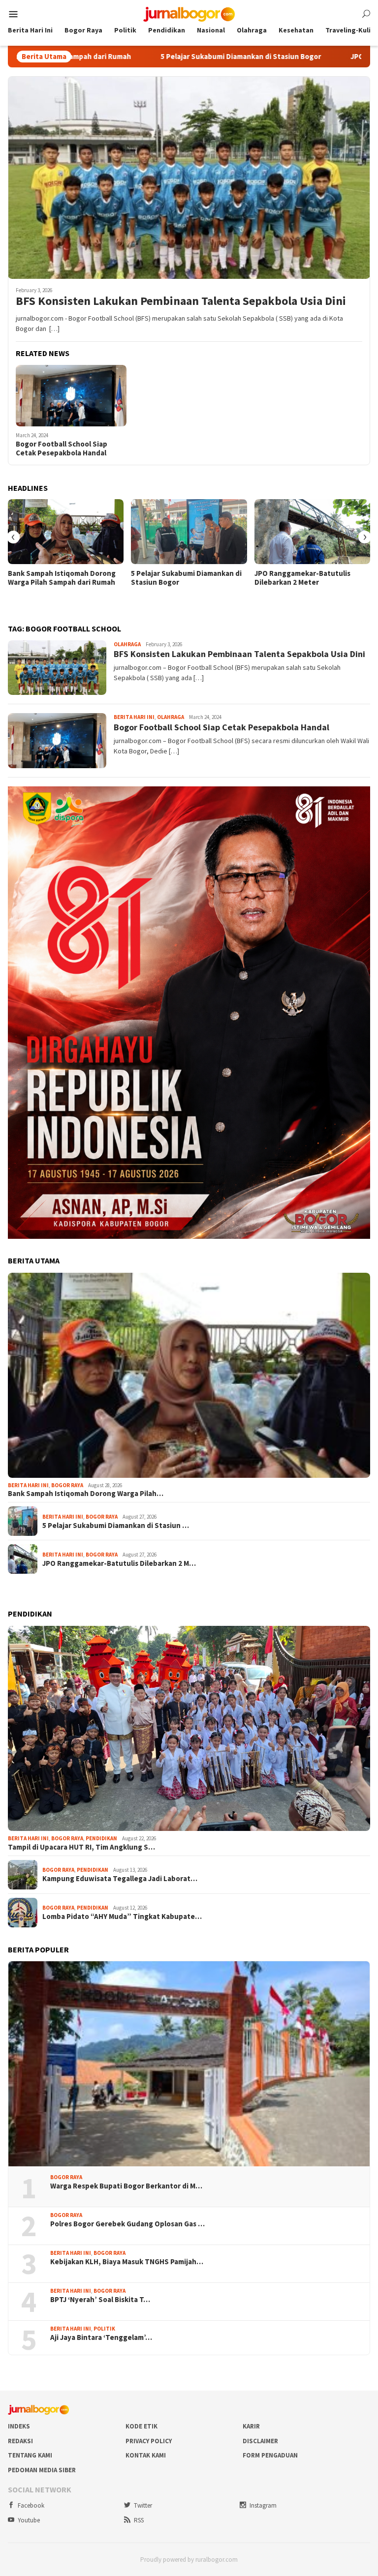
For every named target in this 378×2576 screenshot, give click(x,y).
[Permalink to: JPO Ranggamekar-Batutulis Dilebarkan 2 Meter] (312, 532)
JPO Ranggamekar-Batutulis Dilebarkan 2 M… (119, 1563)
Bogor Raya (67, 1485)
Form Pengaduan (270, 2455)
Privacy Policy (149, 2441)
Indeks (19, 2426)
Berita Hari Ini (134, 717)
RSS (139, 2520)
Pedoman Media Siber (42, 2470)
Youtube (29, 2520)
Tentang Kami (30, 2455)
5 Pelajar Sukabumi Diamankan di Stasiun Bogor (149, 57)
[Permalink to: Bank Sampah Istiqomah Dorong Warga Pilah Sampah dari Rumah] (66, 532)
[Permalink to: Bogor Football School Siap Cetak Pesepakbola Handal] (71, 396)
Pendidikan (101, 1838)
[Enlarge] (357, 799)
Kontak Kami (146, 2455)
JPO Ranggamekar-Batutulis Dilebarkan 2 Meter (302, 578)
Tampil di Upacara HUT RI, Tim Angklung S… (81, 1847)
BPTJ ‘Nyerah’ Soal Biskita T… (100, 2300)
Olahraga (127, 644)
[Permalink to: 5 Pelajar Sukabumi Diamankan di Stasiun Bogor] (189, 532)
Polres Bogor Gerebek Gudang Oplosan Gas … (127, 2224)
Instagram (263, 2505)
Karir (251, 2426)
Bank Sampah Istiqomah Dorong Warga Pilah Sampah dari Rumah (62, 578)
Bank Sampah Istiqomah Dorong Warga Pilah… (86, 1494)
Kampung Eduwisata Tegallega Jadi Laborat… (120, 1879)
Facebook (31, 2505)
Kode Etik (142, 2426)
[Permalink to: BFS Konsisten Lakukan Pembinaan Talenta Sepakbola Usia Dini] (189, 178)
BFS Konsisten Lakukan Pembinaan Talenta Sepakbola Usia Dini (181, 301)
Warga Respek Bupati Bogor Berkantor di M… (126, 2186)
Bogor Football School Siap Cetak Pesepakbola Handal (62, 449)
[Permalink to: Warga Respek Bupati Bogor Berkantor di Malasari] (189, 2064)
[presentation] (13, 537)
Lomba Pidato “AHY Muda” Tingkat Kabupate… (122, 1917)
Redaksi (20, 2441)
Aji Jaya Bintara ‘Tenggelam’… (101, 2337)
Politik (104, 2329)
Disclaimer (260, 2441)
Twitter (143, 2505)
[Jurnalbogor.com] (189, 13)
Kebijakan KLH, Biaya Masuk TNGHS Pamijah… (127, 2262)
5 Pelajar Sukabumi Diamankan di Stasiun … (116, 1526)
